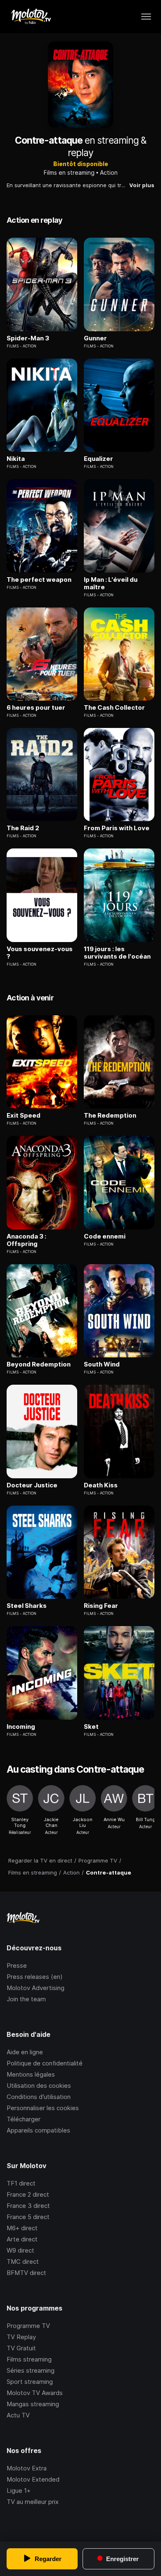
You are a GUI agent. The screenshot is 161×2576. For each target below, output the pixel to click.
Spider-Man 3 (28, 338)
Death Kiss (101, 1485)
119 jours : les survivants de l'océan (117, 953)
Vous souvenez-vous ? (40, 953)
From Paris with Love (117, 828)
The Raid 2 (23, 828)
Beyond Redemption (39, 1364)
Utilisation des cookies (39, 2086)
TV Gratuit (21, 2348)
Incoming (21, 1727)
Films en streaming (69, 172)
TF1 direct (21, 2183)
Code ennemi (105, 1236)
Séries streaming (31, 2370)
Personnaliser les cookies (43, 2108)
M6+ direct (22, 2228)
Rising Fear (101, 1606)
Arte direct (22, 2239)
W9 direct (20, 2250)
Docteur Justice (32, 1485)
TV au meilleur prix (33, 2502)
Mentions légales (31, 2074)
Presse (17, 1965)
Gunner (95, 338)
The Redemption (110, 1116)
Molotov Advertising (36, 1988)
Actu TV (18, 2415)
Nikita (16, 459)
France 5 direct (28, 2217)
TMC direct (23, 2262)
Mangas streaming (33, 2404)
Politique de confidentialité (45, 2063)
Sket (91, 1727)
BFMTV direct (26, 2273)
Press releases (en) (35, 1977)
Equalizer (98, 459)
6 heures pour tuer (36, 708)
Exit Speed (24, 1116)
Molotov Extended (33, 2479)
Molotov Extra (27, 2468)
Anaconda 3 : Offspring (26, 1240)
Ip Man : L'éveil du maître (111, 583)
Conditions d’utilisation (39, 2097)
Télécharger (24, 2119)
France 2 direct (28, 2194)
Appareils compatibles (38, 2130)
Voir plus (142, 185)
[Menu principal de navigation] (146, 17)
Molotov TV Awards (35, 2393)
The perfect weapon (39, 580)
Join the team (26, 1999)
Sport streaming (30, 2382)
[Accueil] (31, 17)
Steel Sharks (27, 1606)
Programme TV (28, 2326)
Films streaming (29, 2359)
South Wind (102, 1364)
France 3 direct (28, 2206)
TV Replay (21, 2337)
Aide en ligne (25, 2052)
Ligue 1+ (19, 2490)
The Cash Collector (114, 708)
